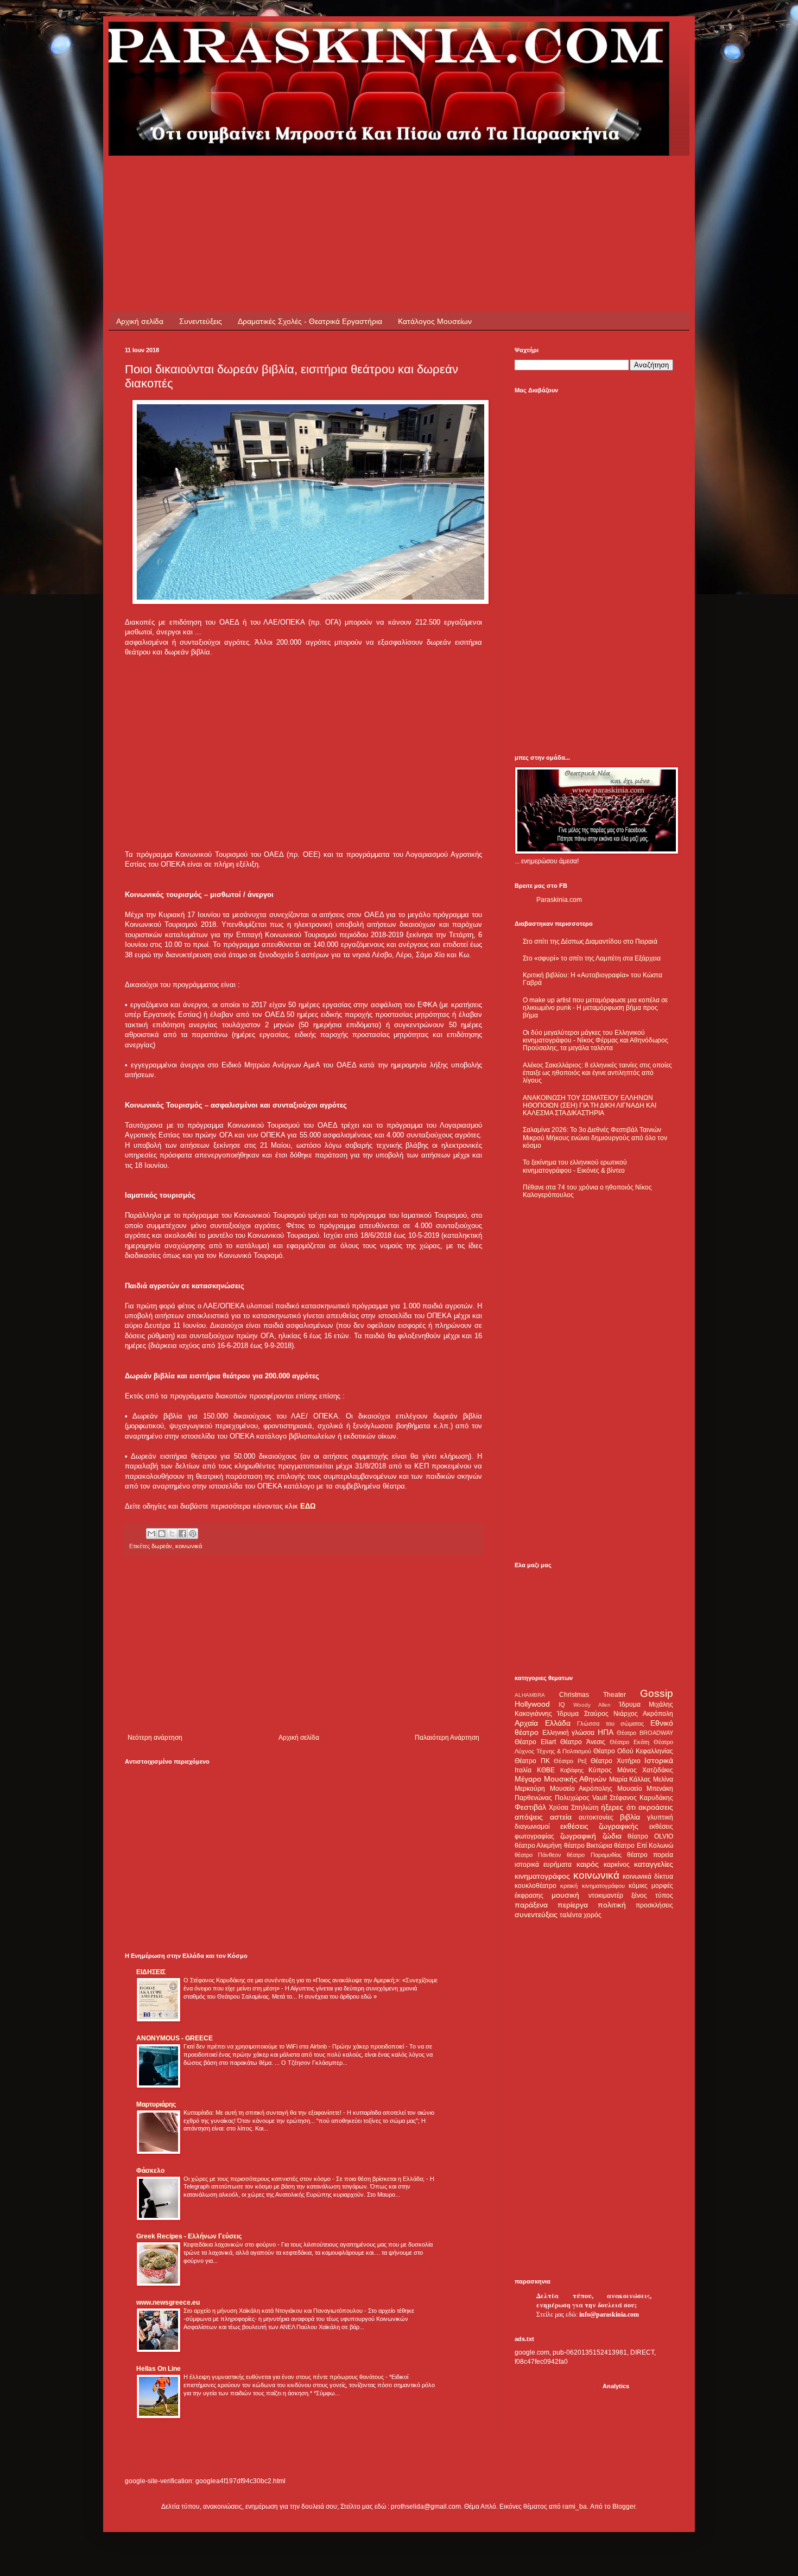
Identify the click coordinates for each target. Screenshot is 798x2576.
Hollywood (532, 1704)
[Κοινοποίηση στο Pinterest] (193, 1534)
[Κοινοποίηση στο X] (172, 1534)
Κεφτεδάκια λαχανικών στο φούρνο (230, 2244)
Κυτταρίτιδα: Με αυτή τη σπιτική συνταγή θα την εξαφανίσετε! (263, 2113)
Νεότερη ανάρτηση (155, 1738)
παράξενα (531, 1905)
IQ (562, 1704)
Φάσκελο (150, 2171)
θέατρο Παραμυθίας (594, 1855)
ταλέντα (571, 1915)
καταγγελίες (654, 1864)
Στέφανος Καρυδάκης (641, 1798)
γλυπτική (660, 1817)
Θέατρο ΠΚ (532, 1761)
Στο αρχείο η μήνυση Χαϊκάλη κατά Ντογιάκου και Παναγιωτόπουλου (274, 2311)
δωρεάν (162, 1546)
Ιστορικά (659, 1760)
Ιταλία (523, 1770)
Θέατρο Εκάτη (629, 1742)
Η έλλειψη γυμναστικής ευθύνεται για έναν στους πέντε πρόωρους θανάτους (284, 2377)
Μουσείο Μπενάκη (645, 1789)
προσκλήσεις (654, 1905)
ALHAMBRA (530, 1695)
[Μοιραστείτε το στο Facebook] (182, 1534)
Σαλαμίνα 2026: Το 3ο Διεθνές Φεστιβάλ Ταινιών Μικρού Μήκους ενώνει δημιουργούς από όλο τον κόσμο (595, 1138)
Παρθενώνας (533, 1798)
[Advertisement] (322, 180)
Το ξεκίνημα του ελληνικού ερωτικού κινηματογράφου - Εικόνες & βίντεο (575, 1166)
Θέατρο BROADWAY (645, 1733)
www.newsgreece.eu (168, 2303)
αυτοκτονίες (596, 1817)
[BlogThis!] (162, 1534)
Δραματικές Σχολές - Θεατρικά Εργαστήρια (310, 321)
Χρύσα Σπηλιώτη (574, 1808)
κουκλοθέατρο (536, 1886)
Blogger (624, 2507)
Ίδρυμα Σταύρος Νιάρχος (597, 1714)
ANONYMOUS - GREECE (175, 2038)
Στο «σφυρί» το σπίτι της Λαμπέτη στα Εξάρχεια (592, 958)
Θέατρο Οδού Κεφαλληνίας (633, 1751)
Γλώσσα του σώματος (610, 1723)
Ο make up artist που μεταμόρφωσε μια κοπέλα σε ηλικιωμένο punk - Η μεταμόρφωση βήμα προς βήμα (595, 1008)
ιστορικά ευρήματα (543, 1865)
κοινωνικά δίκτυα (648, 1877)
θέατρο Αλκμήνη (538, 1846)
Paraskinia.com (559, 900)
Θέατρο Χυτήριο (616, 1761)
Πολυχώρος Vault (581, 1798)
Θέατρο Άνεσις (582, 1742)
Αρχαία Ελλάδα (543, 1723)
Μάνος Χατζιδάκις (645, 1770)
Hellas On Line (159, 2369)
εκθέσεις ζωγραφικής (600, 1826)
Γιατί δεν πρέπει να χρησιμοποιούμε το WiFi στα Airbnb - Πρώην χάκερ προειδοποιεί (294, 2046)
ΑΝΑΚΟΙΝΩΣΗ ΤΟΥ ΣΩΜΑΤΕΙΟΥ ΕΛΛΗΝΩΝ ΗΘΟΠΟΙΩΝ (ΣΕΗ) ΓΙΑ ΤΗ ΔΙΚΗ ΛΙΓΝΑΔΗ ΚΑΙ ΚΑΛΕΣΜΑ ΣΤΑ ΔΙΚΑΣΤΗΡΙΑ (590, 1106)
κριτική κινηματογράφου (592, 1886)
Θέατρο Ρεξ (570, 1761)
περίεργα (573, 1905)
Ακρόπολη (658, 1714)
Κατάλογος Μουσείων (435, 321)
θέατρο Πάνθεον (538, 1855)
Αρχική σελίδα (140, 321)
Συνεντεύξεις (201, 321)
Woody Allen (592, 1705)
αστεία (561, 1817)
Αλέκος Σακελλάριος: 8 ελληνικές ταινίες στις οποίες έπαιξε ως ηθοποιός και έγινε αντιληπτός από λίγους (597, 1073)
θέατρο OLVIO (650, 1836)
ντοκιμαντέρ (606, 1896)
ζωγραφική (578, 1836)
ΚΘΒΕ (546, 1770)
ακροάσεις (656, 1807)
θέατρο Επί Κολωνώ (644, 1846)
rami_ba (575, 2507)
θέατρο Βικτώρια (588, 1846)
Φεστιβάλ (530, 1807)
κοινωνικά (189, 1546)
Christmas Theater (593, 1695)
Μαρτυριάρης (156, 2104)
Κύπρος (600, 1770)
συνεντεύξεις (536, 1914)
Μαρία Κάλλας (630, 1779)
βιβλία (630, 1817)
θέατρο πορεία (650, 1855)
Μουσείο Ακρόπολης (581, 1789)
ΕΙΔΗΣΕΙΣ (151, 1972)
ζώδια (612, 1836)
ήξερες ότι (618, 1807)
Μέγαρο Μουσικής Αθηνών (560, 1779)
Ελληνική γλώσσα (569, 1733)
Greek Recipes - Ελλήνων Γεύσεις (189, 2236)
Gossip (657, 1693)
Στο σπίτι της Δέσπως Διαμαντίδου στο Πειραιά (590, 942)
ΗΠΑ (606, 1732)
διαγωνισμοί (532, 1827)
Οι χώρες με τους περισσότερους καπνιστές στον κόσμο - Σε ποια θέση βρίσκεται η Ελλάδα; (305, 2179)
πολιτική (612, 1905)
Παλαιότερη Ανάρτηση (447, 1738)
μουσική (565, 1895)
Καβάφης (572, 1770)
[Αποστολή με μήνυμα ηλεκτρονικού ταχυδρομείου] (151, 1534)
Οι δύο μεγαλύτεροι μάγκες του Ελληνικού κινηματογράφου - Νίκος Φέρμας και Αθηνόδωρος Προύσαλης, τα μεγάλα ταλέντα (596, 1041)
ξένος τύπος (652, 1896)
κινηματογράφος (542, 1876)
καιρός (588, 1864)
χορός (593, 1915)
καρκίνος (617, 1865)
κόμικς (638, 1886)
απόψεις (529, 1817)
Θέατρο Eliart (535, 1742)
